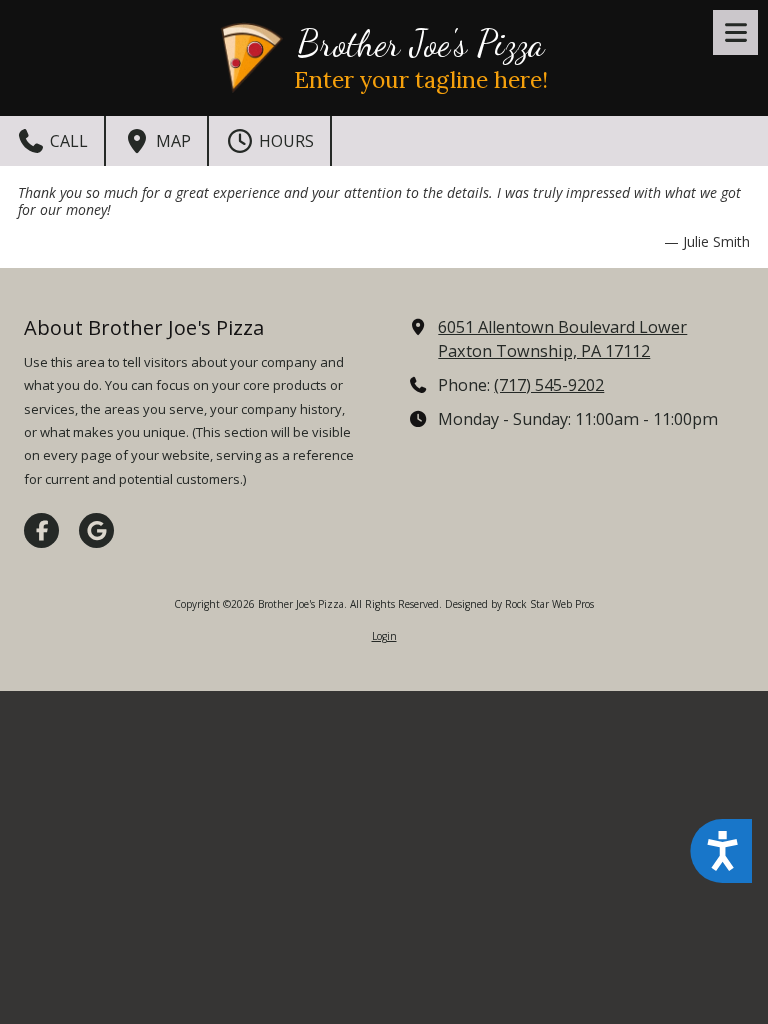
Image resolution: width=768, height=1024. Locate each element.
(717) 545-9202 (549, 385)
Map (171, 141)
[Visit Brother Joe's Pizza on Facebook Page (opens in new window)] (41, 530)
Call (67, 141)
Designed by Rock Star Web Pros (519, 604)
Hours (284, 141)
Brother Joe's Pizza (420, 43)
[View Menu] (735, 32)
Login (384, 636)
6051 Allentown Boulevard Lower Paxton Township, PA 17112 (562, 339)
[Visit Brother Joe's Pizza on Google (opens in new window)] (96, 530)
